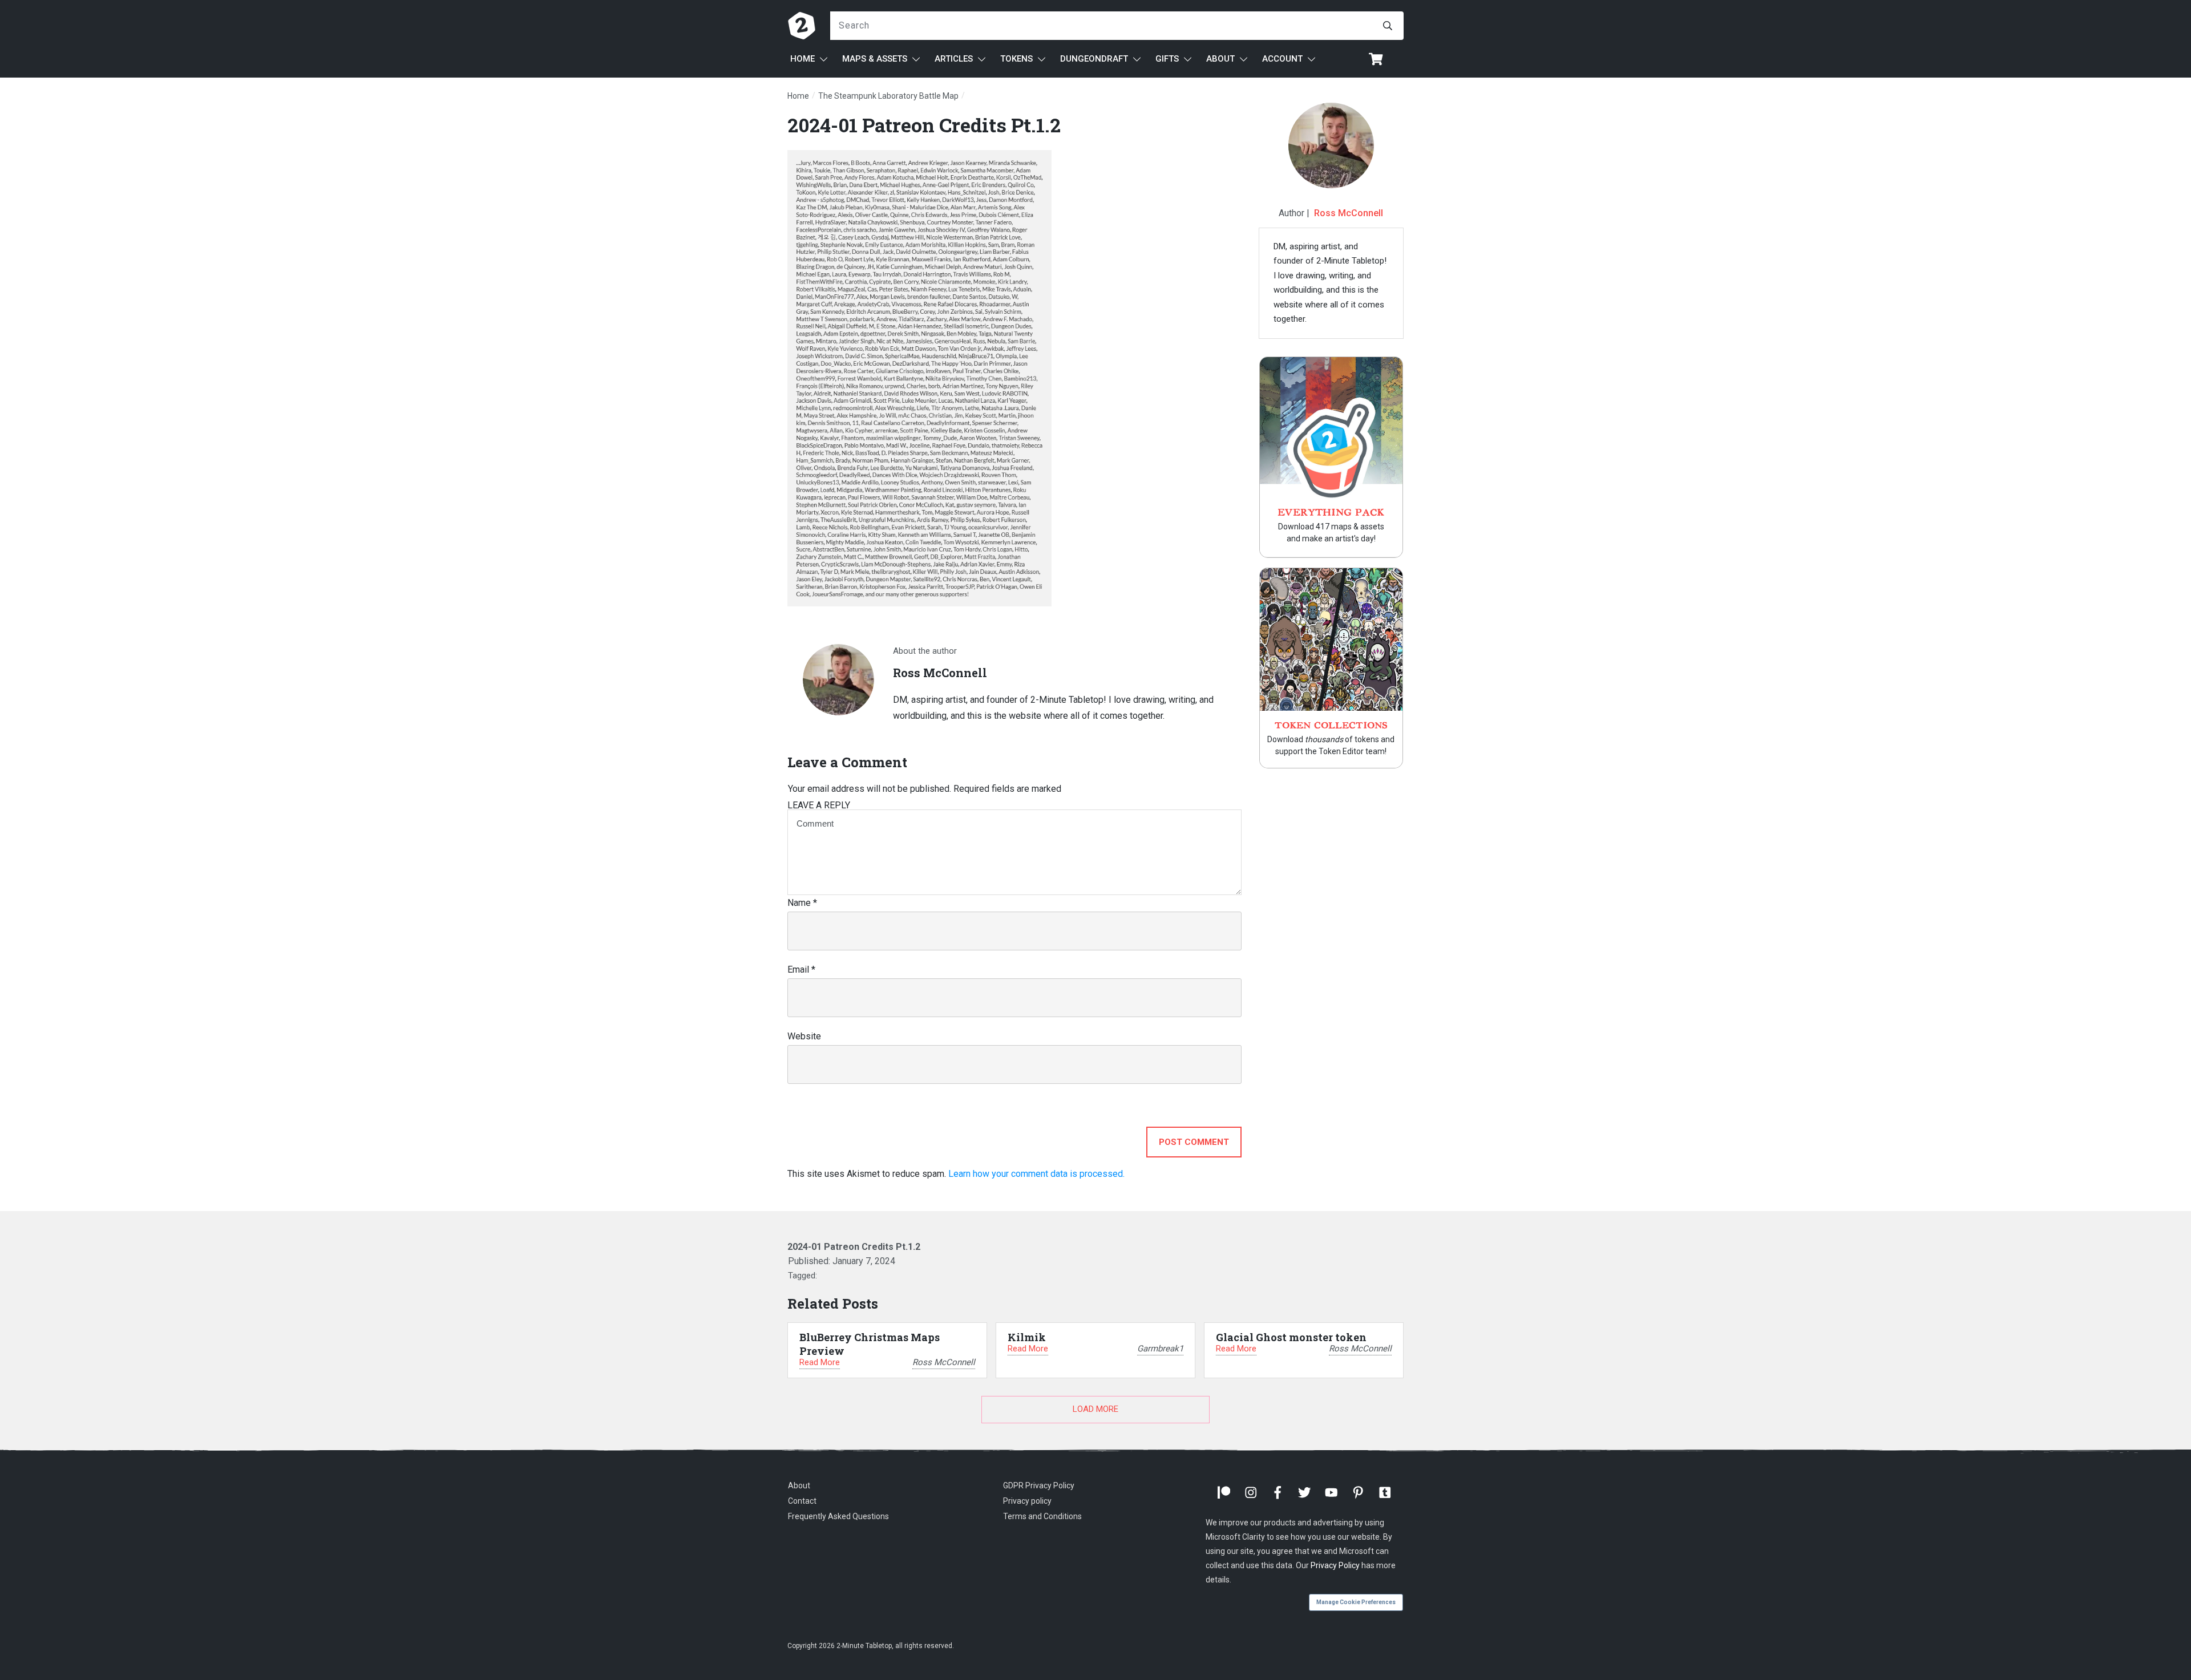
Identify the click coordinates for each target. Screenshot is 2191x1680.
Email (801, 969)
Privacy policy (1027, 1501)
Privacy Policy (1335, 1565)
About (799, 1485)
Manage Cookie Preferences (1356, 1602)
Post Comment (1194, 1142)
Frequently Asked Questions (838, 1516)
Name (802, 903)
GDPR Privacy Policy (1039, 1485)
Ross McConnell (1349, 213)
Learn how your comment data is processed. (1036, 1174)
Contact (802, 1501)
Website (804, 1036)
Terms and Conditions (1042, 1516)
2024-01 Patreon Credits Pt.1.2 (924, 125)
